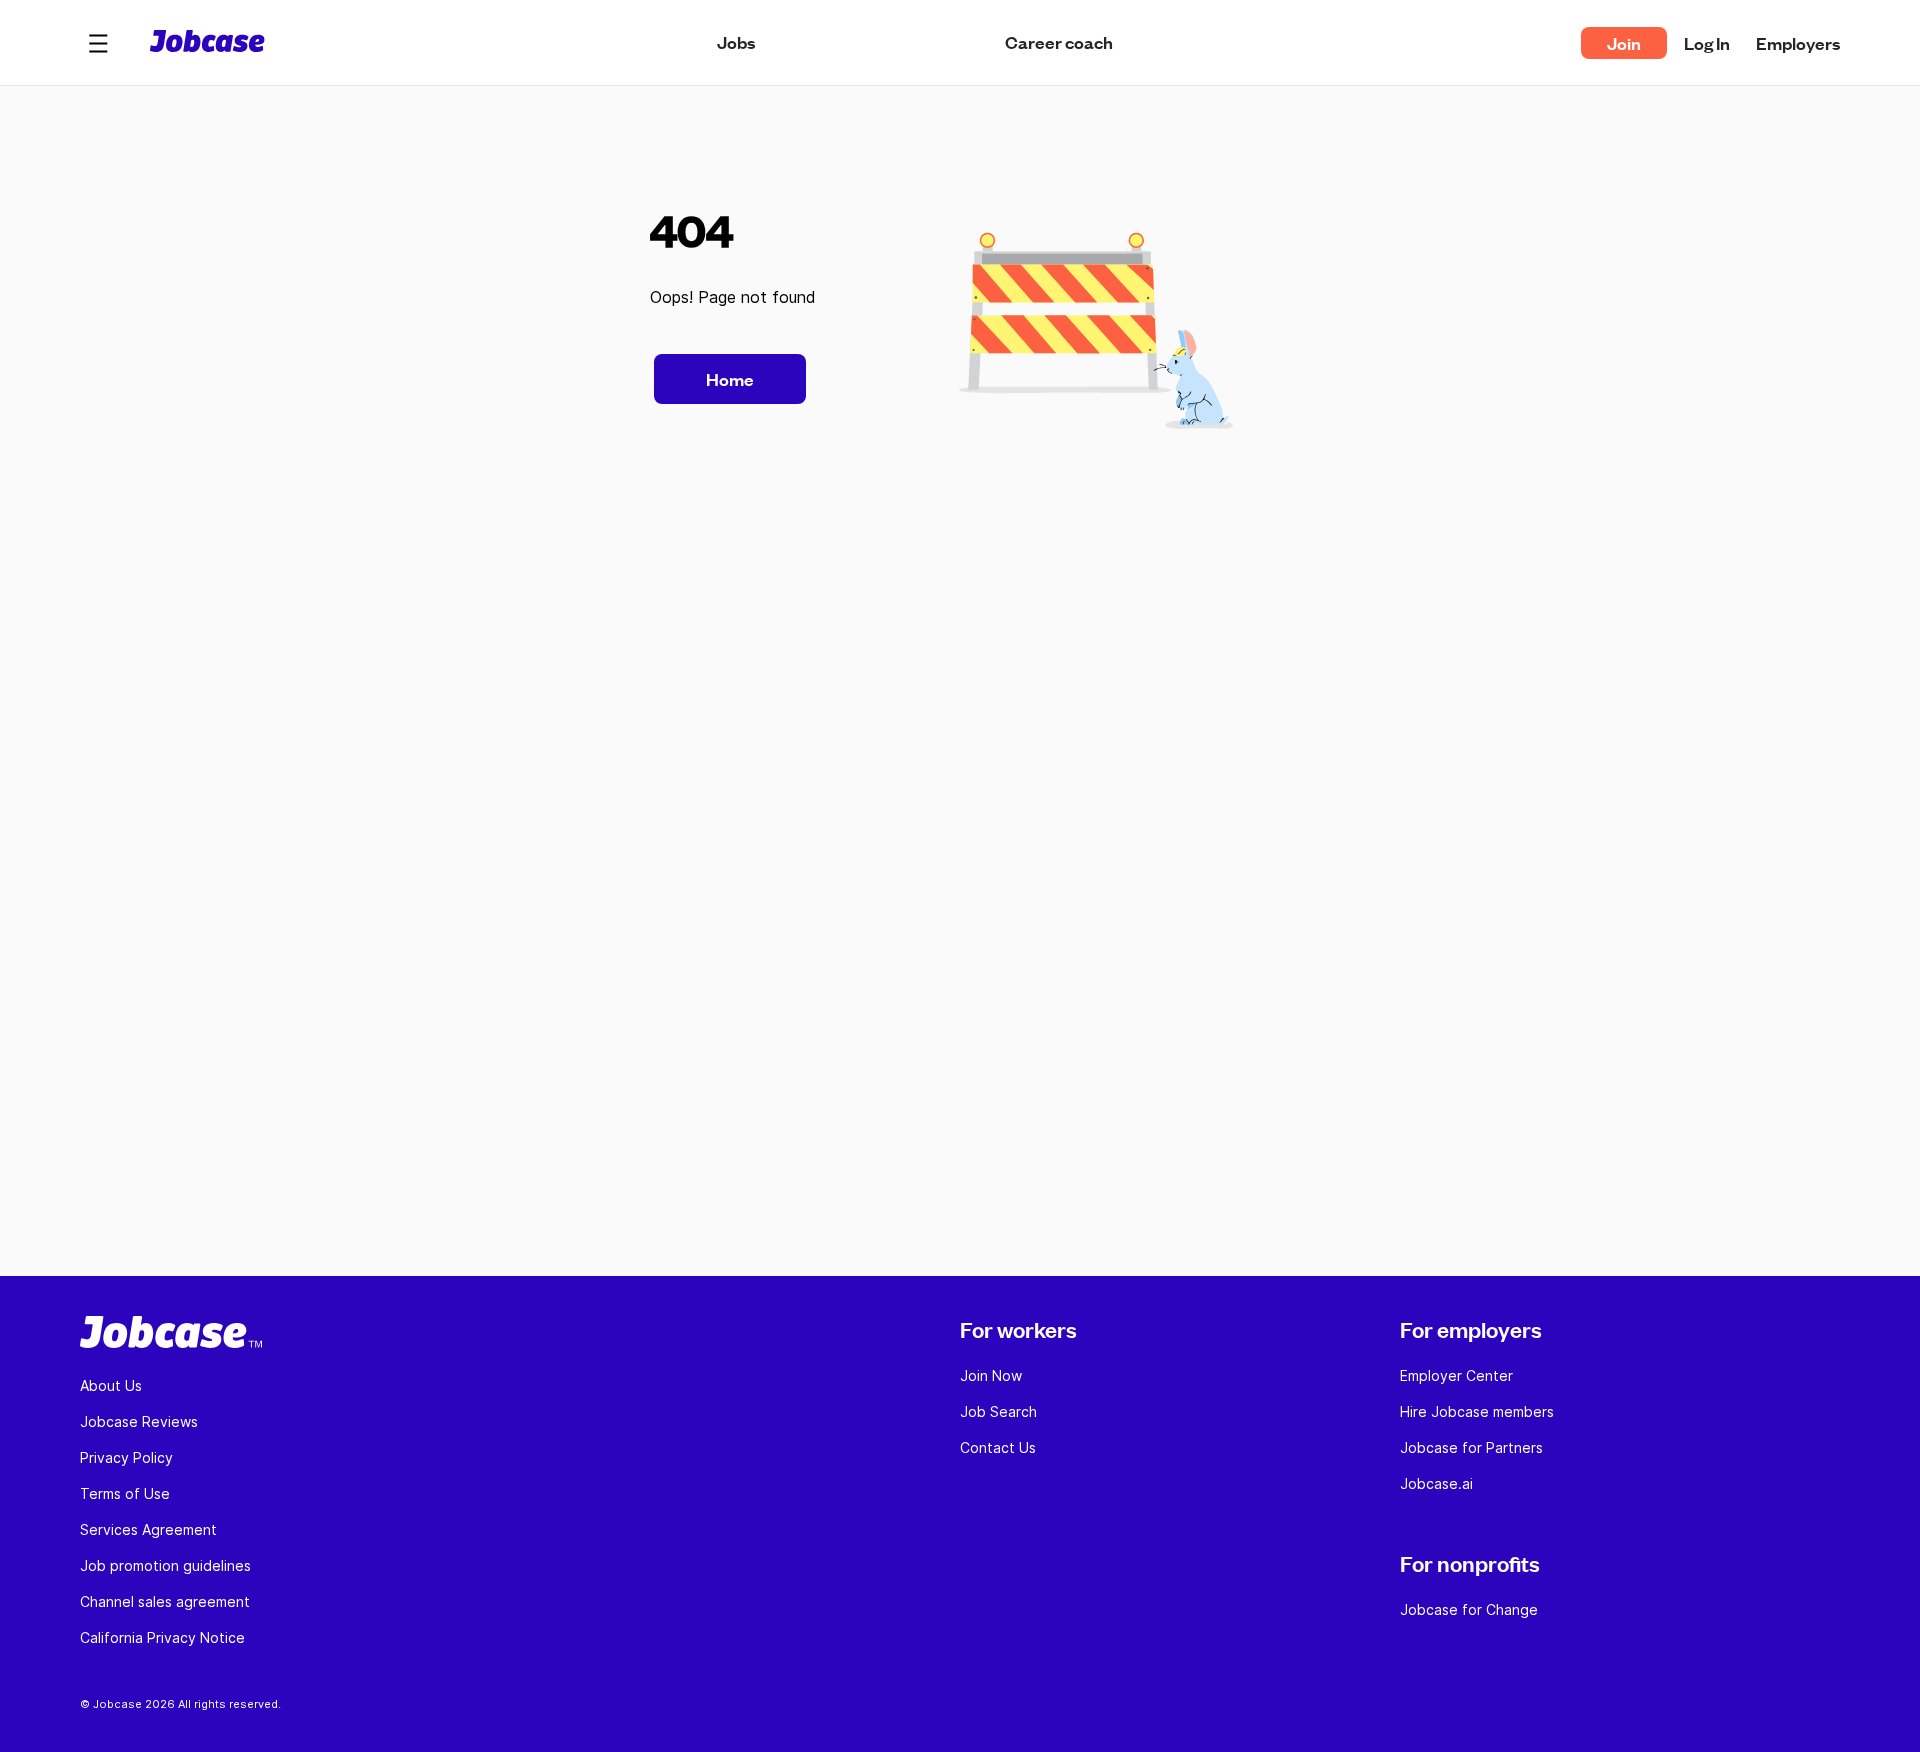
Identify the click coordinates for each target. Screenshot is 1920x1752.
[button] (98, 43)
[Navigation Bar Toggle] (98, 43)
